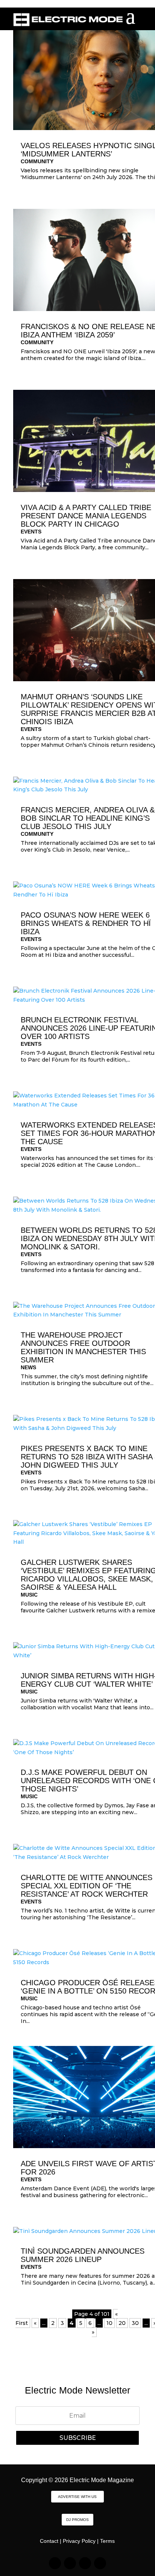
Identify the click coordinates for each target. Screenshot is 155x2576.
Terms (107, 2541)
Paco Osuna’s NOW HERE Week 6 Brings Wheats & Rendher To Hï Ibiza (86, 923)
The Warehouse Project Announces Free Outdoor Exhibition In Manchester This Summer (83, 1347)
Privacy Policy (79, 2541)
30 (135, 2323)
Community (37, 161)
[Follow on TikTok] (70, 2563)
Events (31, 532)
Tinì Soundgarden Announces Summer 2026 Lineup (83, 2255)
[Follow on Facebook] (85, 2563)
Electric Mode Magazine (102, 2480)
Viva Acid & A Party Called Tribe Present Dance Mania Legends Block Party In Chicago (86, 516)
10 (109, 2323)
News (28, 1367)
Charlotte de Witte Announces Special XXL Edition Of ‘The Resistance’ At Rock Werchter (87, 1886)
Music (29, 1595)
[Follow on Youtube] (100, 2563)
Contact (49, 2541)
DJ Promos (77, 2520)
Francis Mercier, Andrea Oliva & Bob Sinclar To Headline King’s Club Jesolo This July (88, 818)
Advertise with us (77, 2497)
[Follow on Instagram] (55, 2563)
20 (122, 2323)
